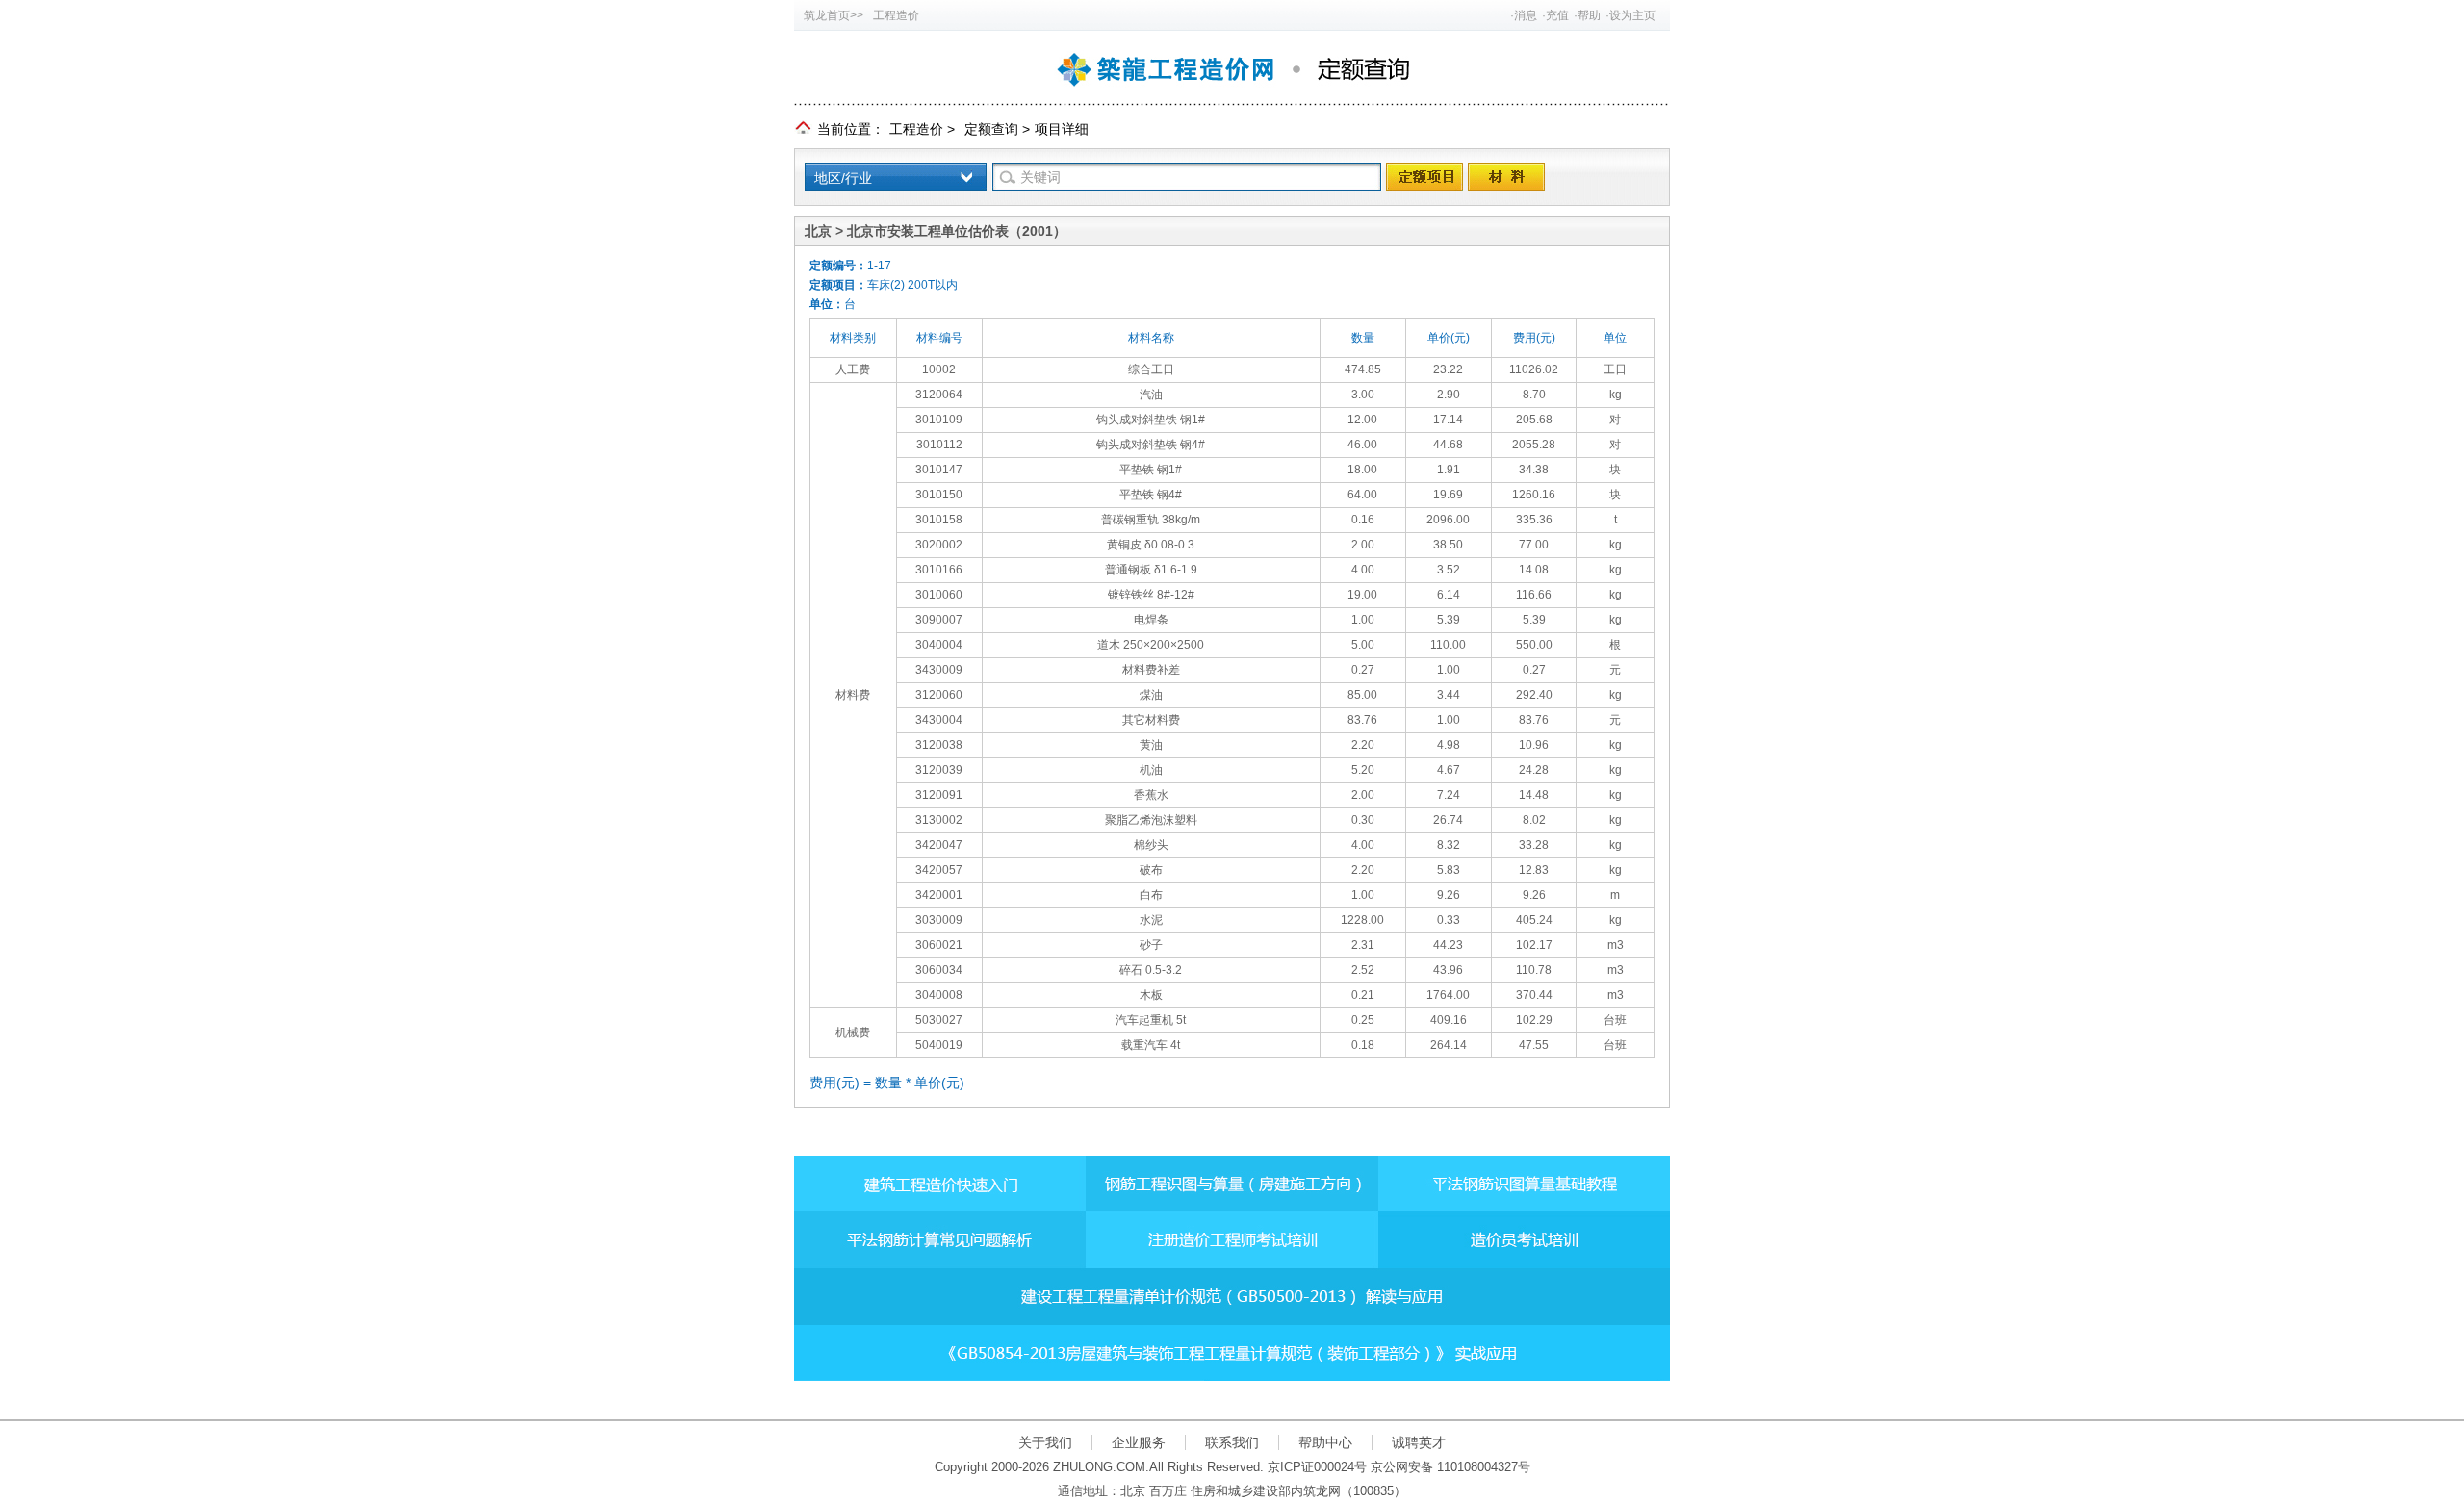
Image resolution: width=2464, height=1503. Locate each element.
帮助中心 (1325, 1442)
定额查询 (991, 129)
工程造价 (896, 15)
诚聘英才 (1419, 1442)
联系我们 (1232, 1442)
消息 (1526, 15)
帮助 (1589, 15)
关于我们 (1045, 1442)
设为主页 (1632, 15)
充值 (1557, 15)
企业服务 (1139, 1442)
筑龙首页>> (834, 15)
